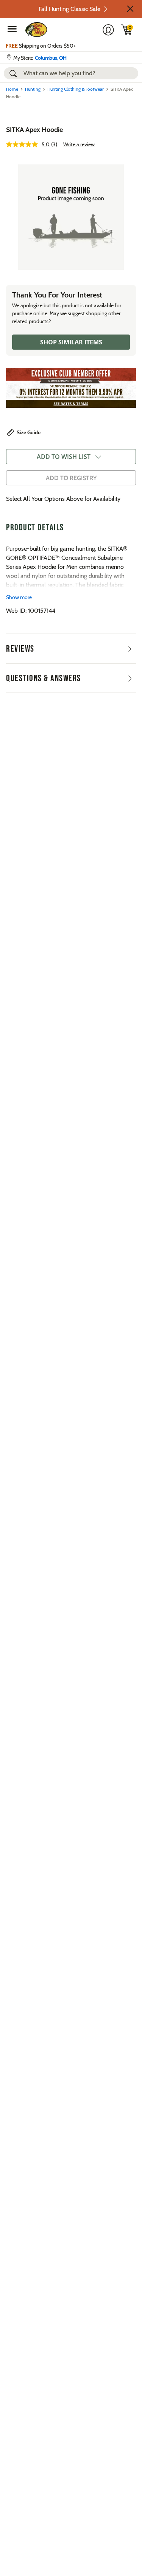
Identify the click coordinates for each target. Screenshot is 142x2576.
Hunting (33, 89)
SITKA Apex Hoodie (34, 130)
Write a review (79, 144)
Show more (19, 597)
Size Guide (29, 432)
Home (12, 89)
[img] (127, 29)
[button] (130, 9)
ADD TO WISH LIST (64, 457)
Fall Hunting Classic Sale (69, 9)
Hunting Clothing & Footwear (76, 89)
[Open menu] (12, 29)
